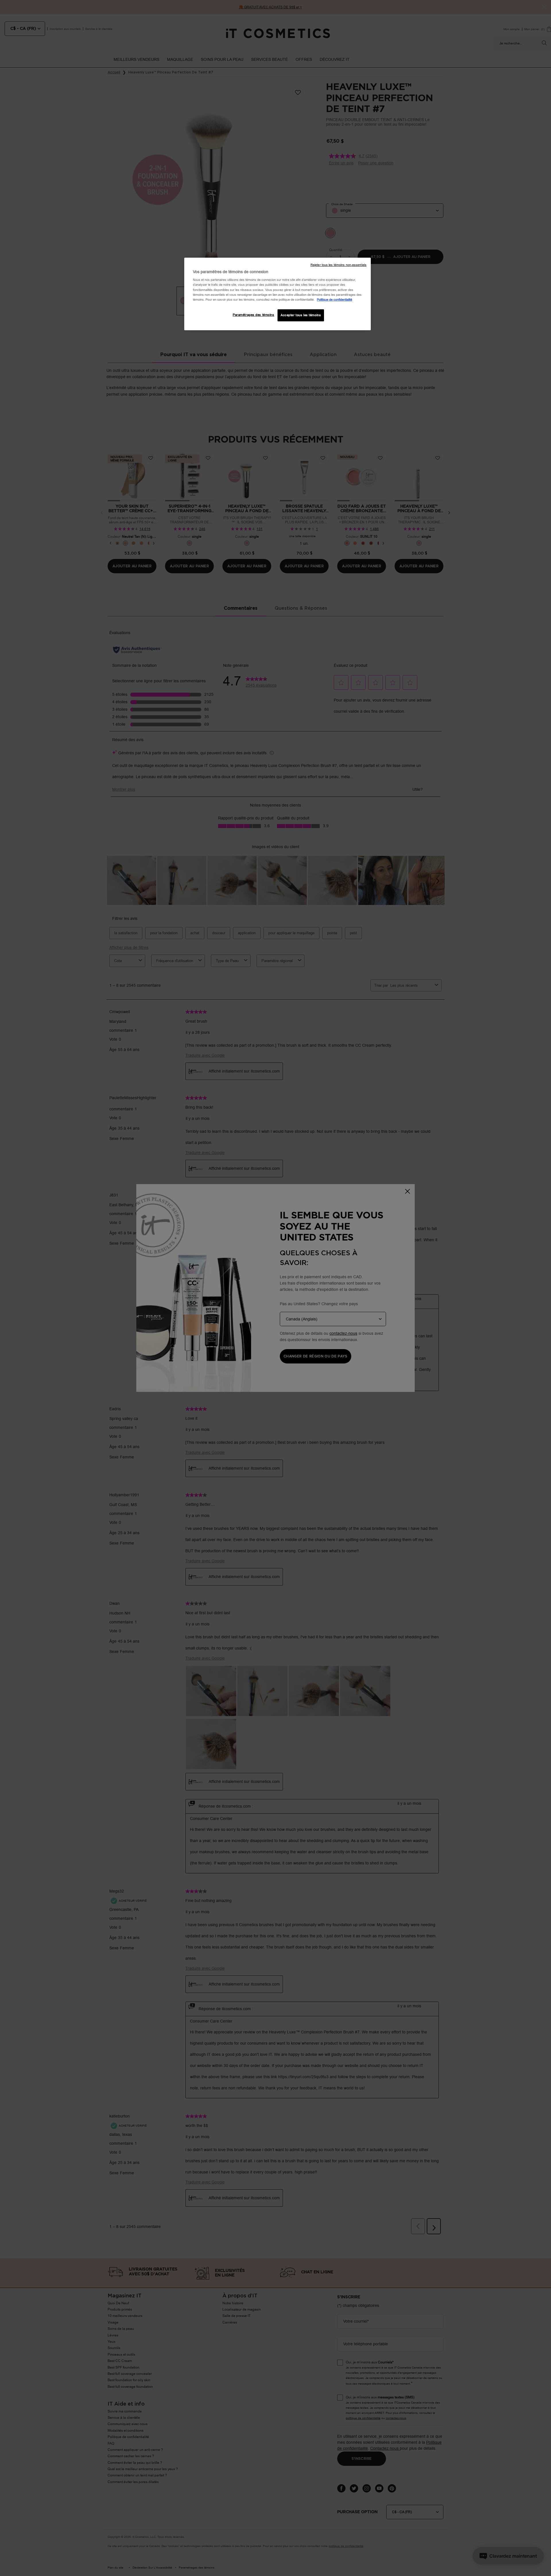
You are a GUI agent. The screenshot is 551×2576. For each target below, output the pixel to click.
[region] (278, 294)
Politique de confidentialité (334, 300)
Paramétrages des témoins (254, 315)
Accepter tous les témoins (301, 315)
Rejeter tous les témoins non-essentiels (338, 265)
